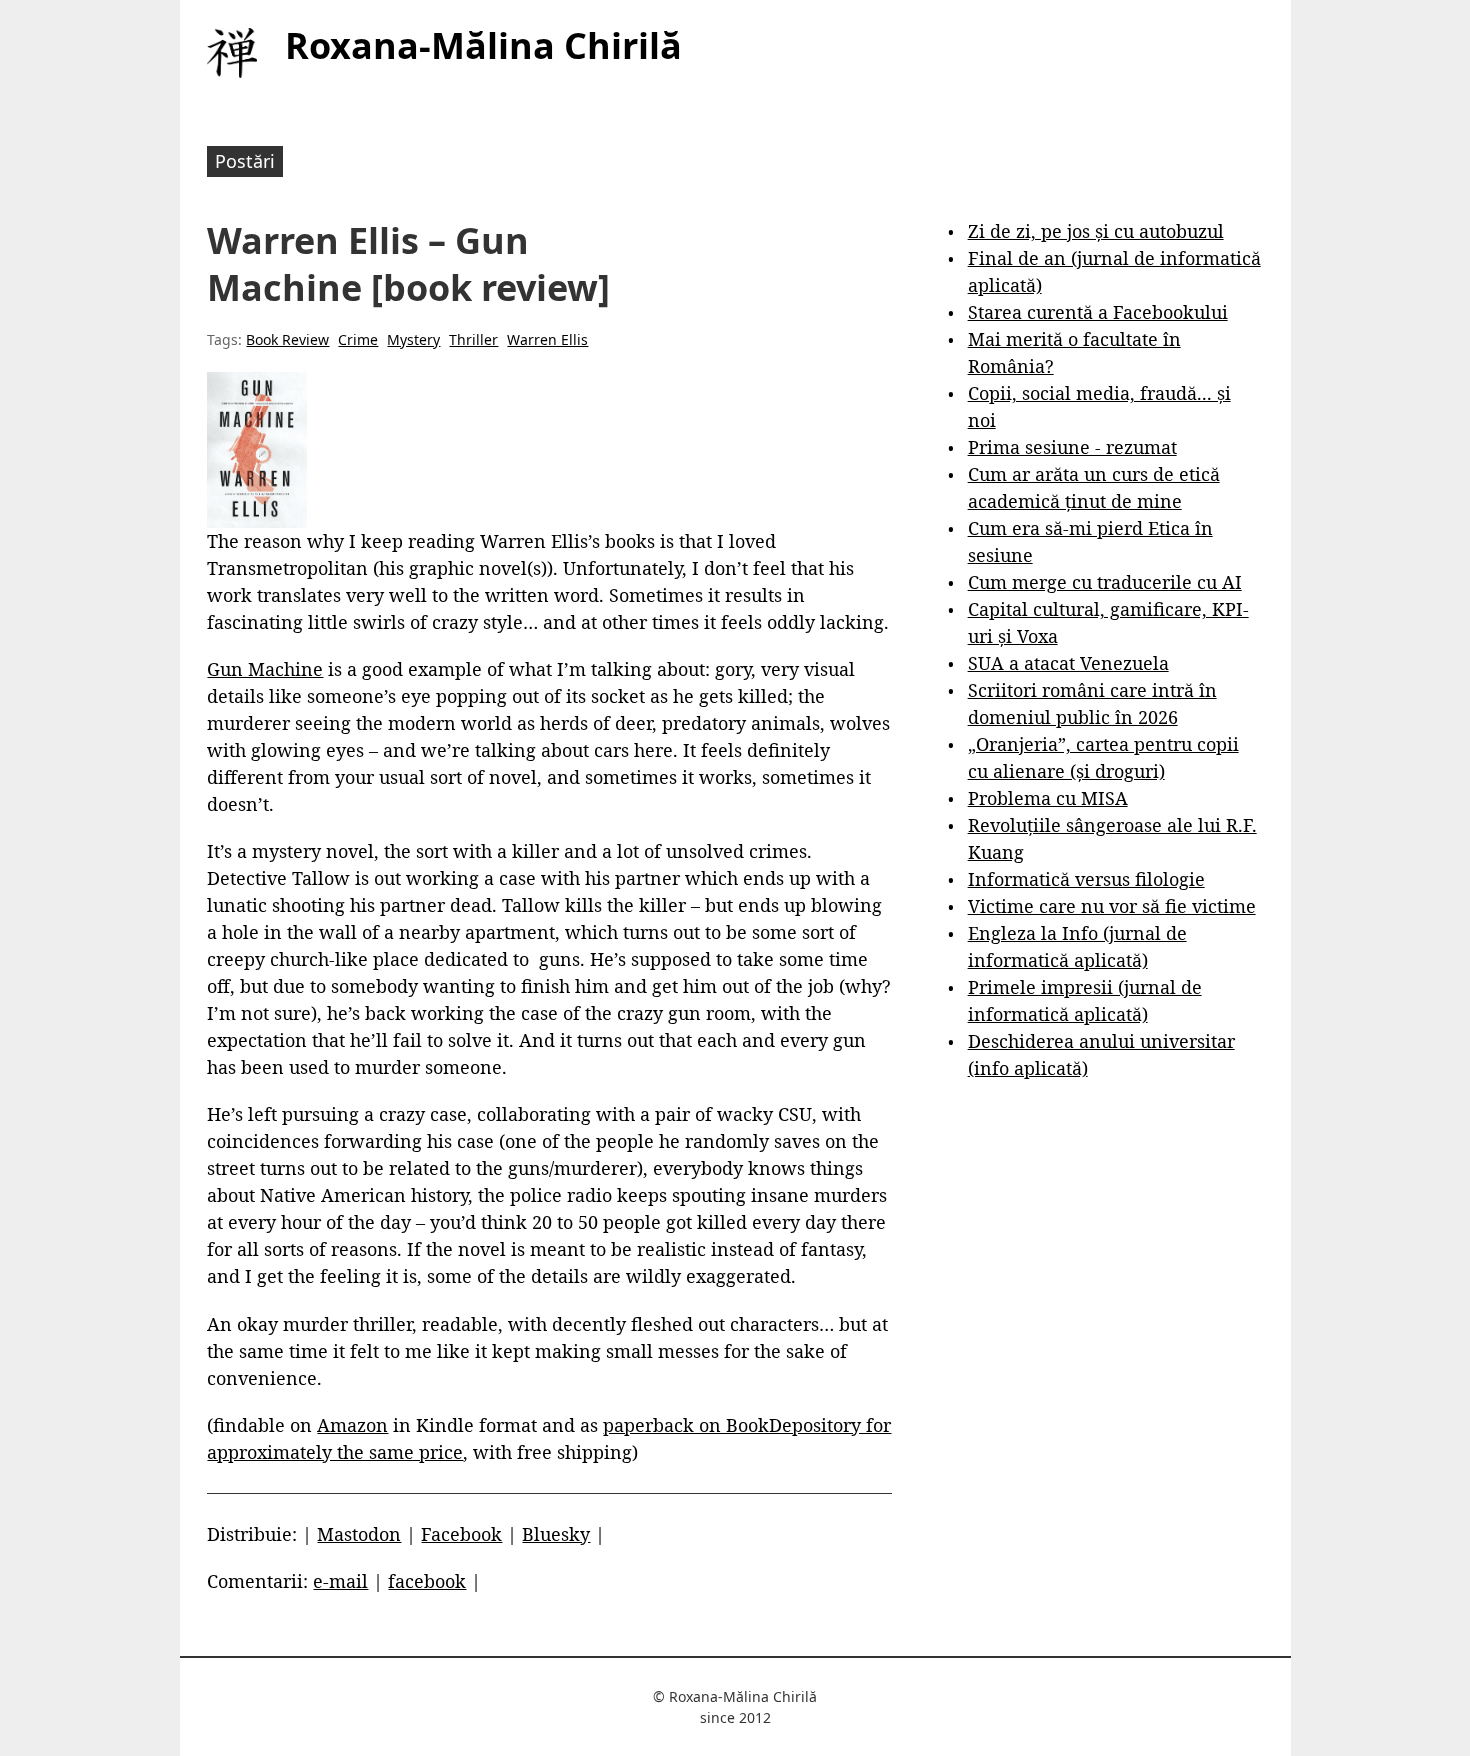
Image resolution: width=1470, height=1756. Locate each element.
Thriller (473, 339)
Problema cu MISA (1048, 798)
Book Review (287, 339)
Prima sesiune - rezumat (1072, 447)
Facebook (461, 1534)
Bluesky (556, 1534)
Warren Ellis (547, 339)
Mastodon (359, 1534)
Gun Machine (265, 669)
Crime (358, 339)
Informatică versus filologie (1086, 879)
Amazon (352, 1425)
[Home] (232, 53)
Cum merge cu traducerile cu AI (1105, 582)
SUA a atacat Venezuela (1068, 663)
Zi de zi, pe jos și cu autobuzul (1096, 231)
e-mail (340, 1581)
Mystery (413, 339)
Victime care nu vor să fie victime (1112, 906)
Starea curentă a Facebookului (1098, 312)
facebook (427, 1581)
